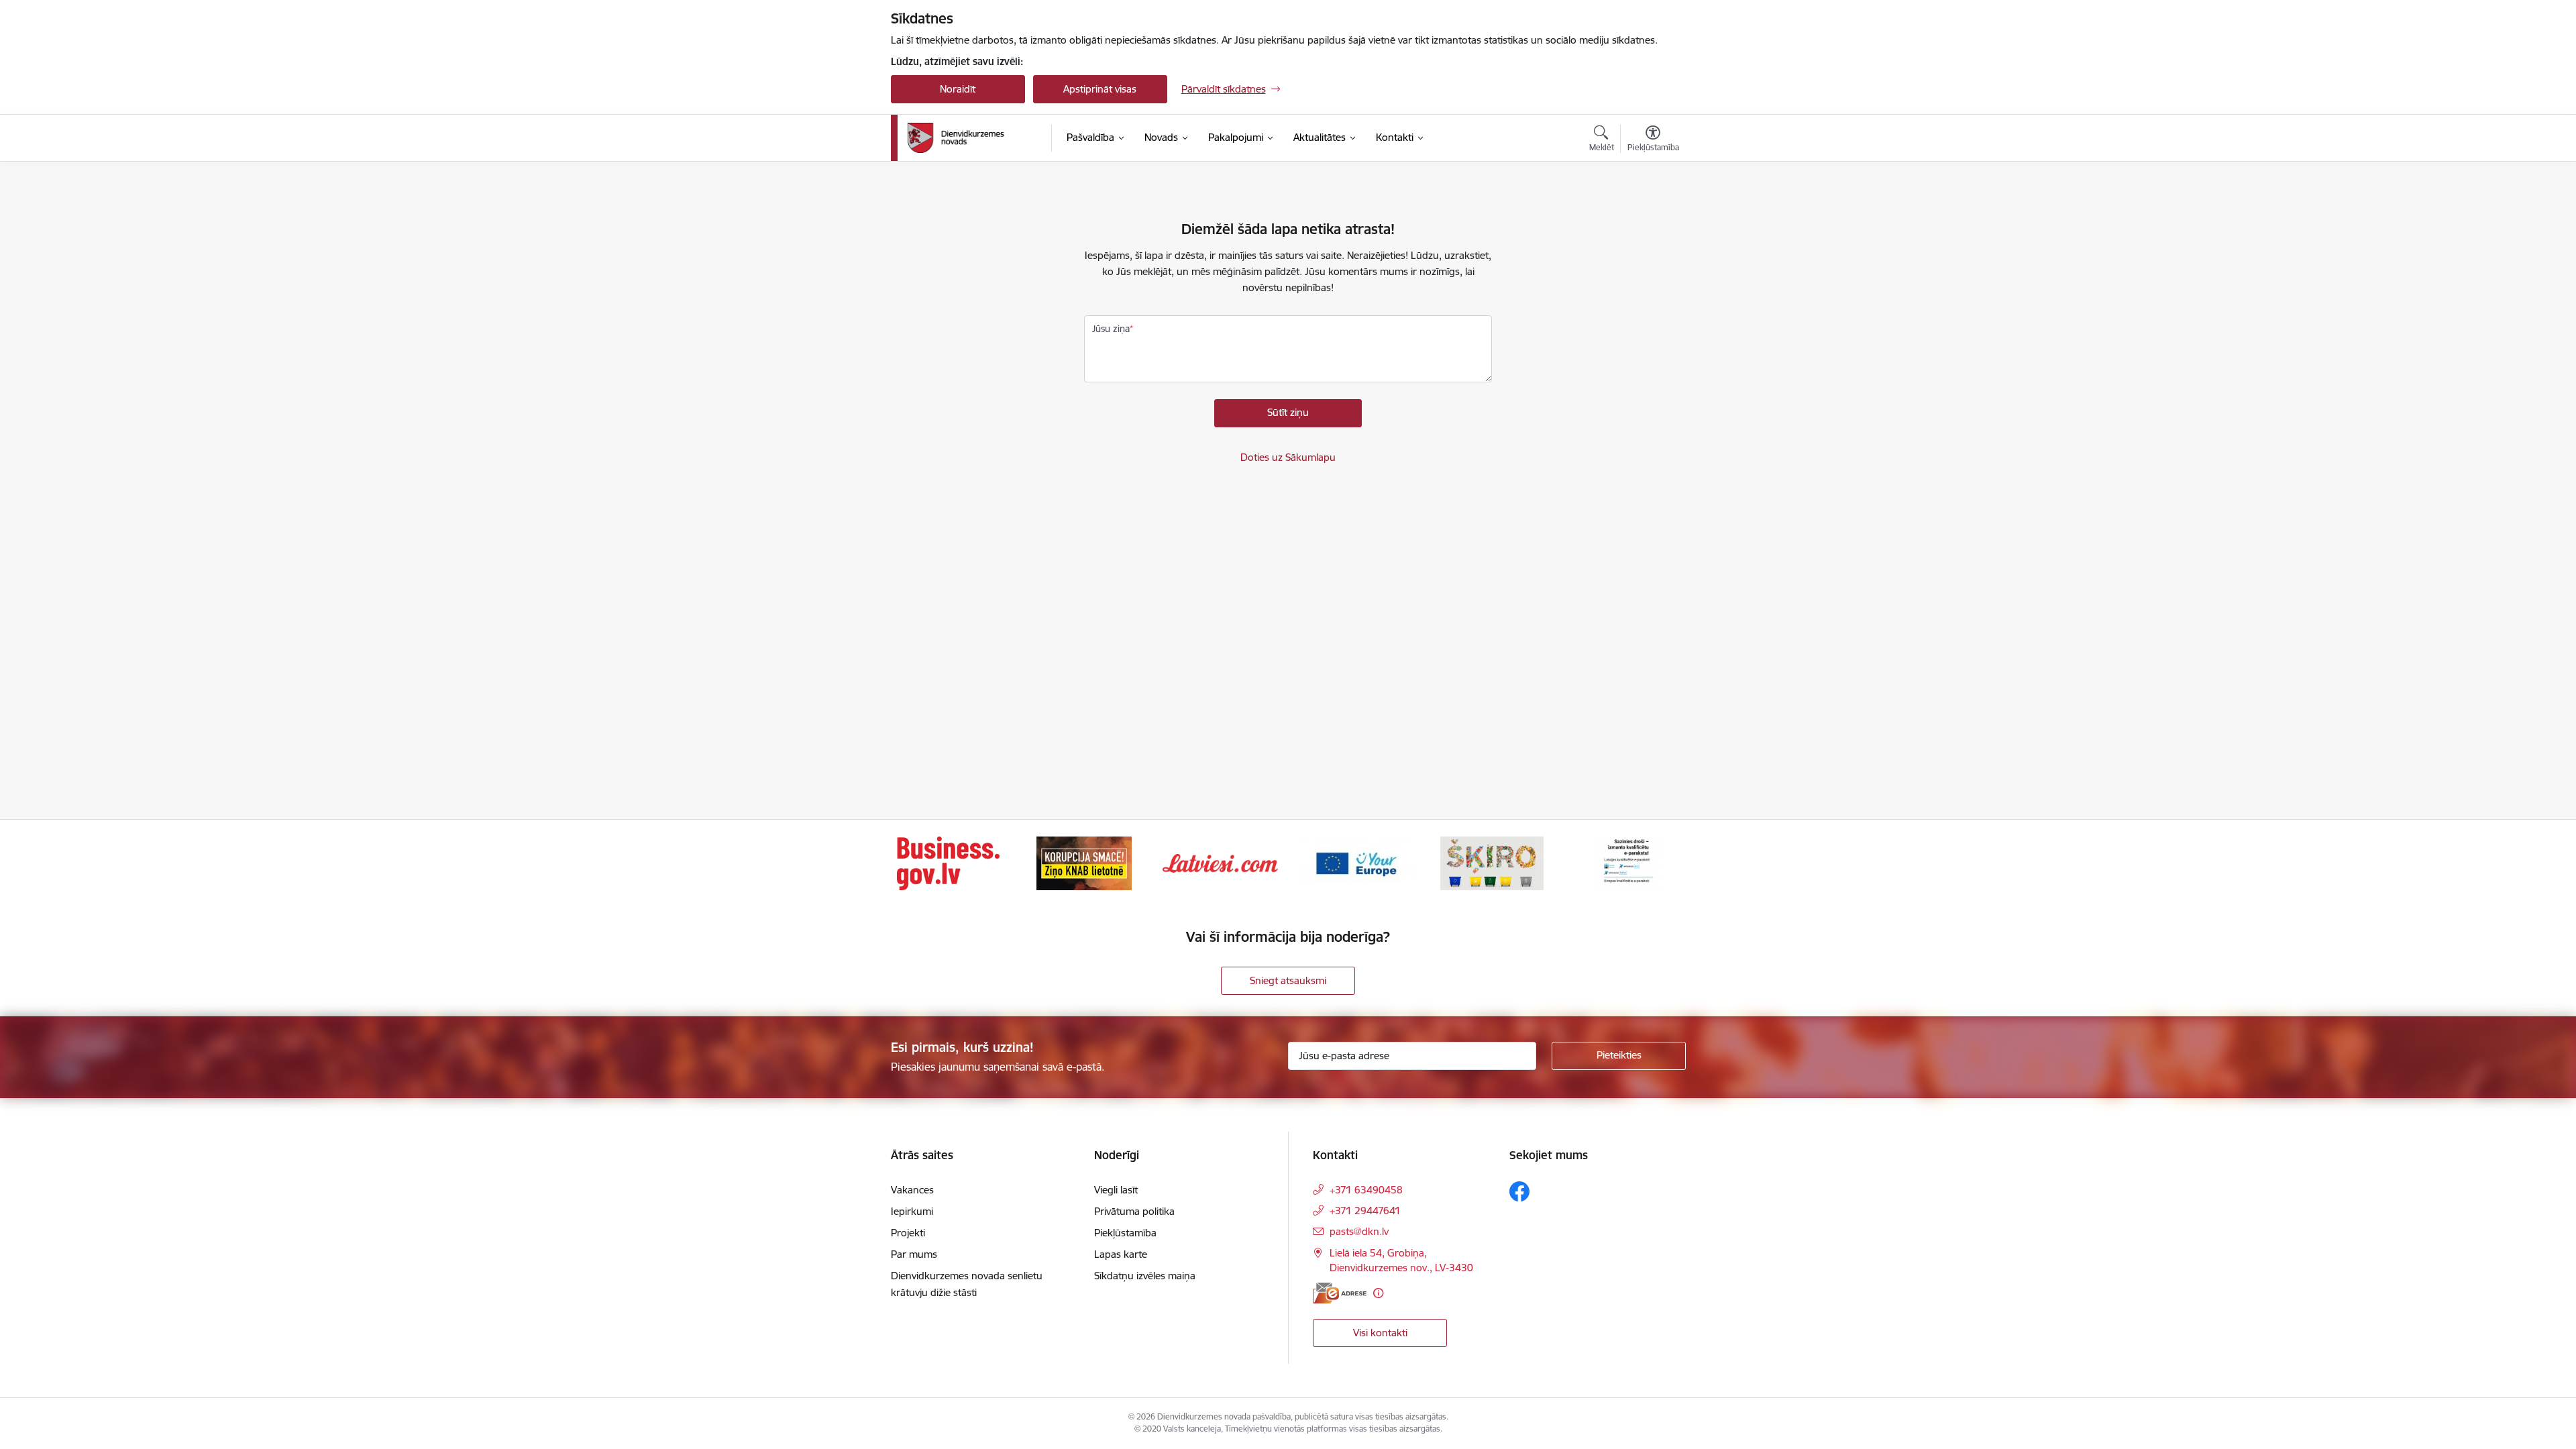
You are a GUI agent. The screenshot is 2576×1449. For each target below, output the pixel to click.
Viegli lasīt (1116, 1190)
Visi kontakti (1380, 1333)
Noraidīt (958, 89)
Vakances (912, 1190)
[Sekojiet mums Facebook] (1519, 1191)
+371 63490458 (1366, 1190)
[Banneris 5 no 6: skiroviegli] (1492, 862)
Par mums (914, 1254)
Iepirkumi (912, 1211)
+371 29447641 (1365, 1211)
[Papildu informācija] (1378, 1293)
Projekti (908, 1233)
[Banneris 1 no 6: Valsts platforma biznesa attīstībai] (948, 862)
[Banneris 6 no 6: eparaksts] (1628, 862)
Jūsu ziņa (1111, 329)
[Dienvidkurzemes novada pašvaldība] (975, 138)
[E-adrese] (1340, 1293)
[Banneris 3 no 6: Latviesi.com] (1220, 862)
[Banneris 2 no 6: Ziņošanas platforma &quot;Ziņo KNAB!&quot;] (1084, 862)
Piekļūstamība (1125, 1233)
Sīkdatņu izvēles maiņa (1145, 1276)
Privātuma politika (1134, 1211)
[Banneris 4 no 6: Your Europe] (1356, 862)
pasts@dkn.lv (1359, 1231)
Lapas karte (1121, 1254)
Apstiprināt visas (1100, 89)
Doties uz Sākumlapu (1288, 457)
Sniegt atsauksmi (1288, 980)
